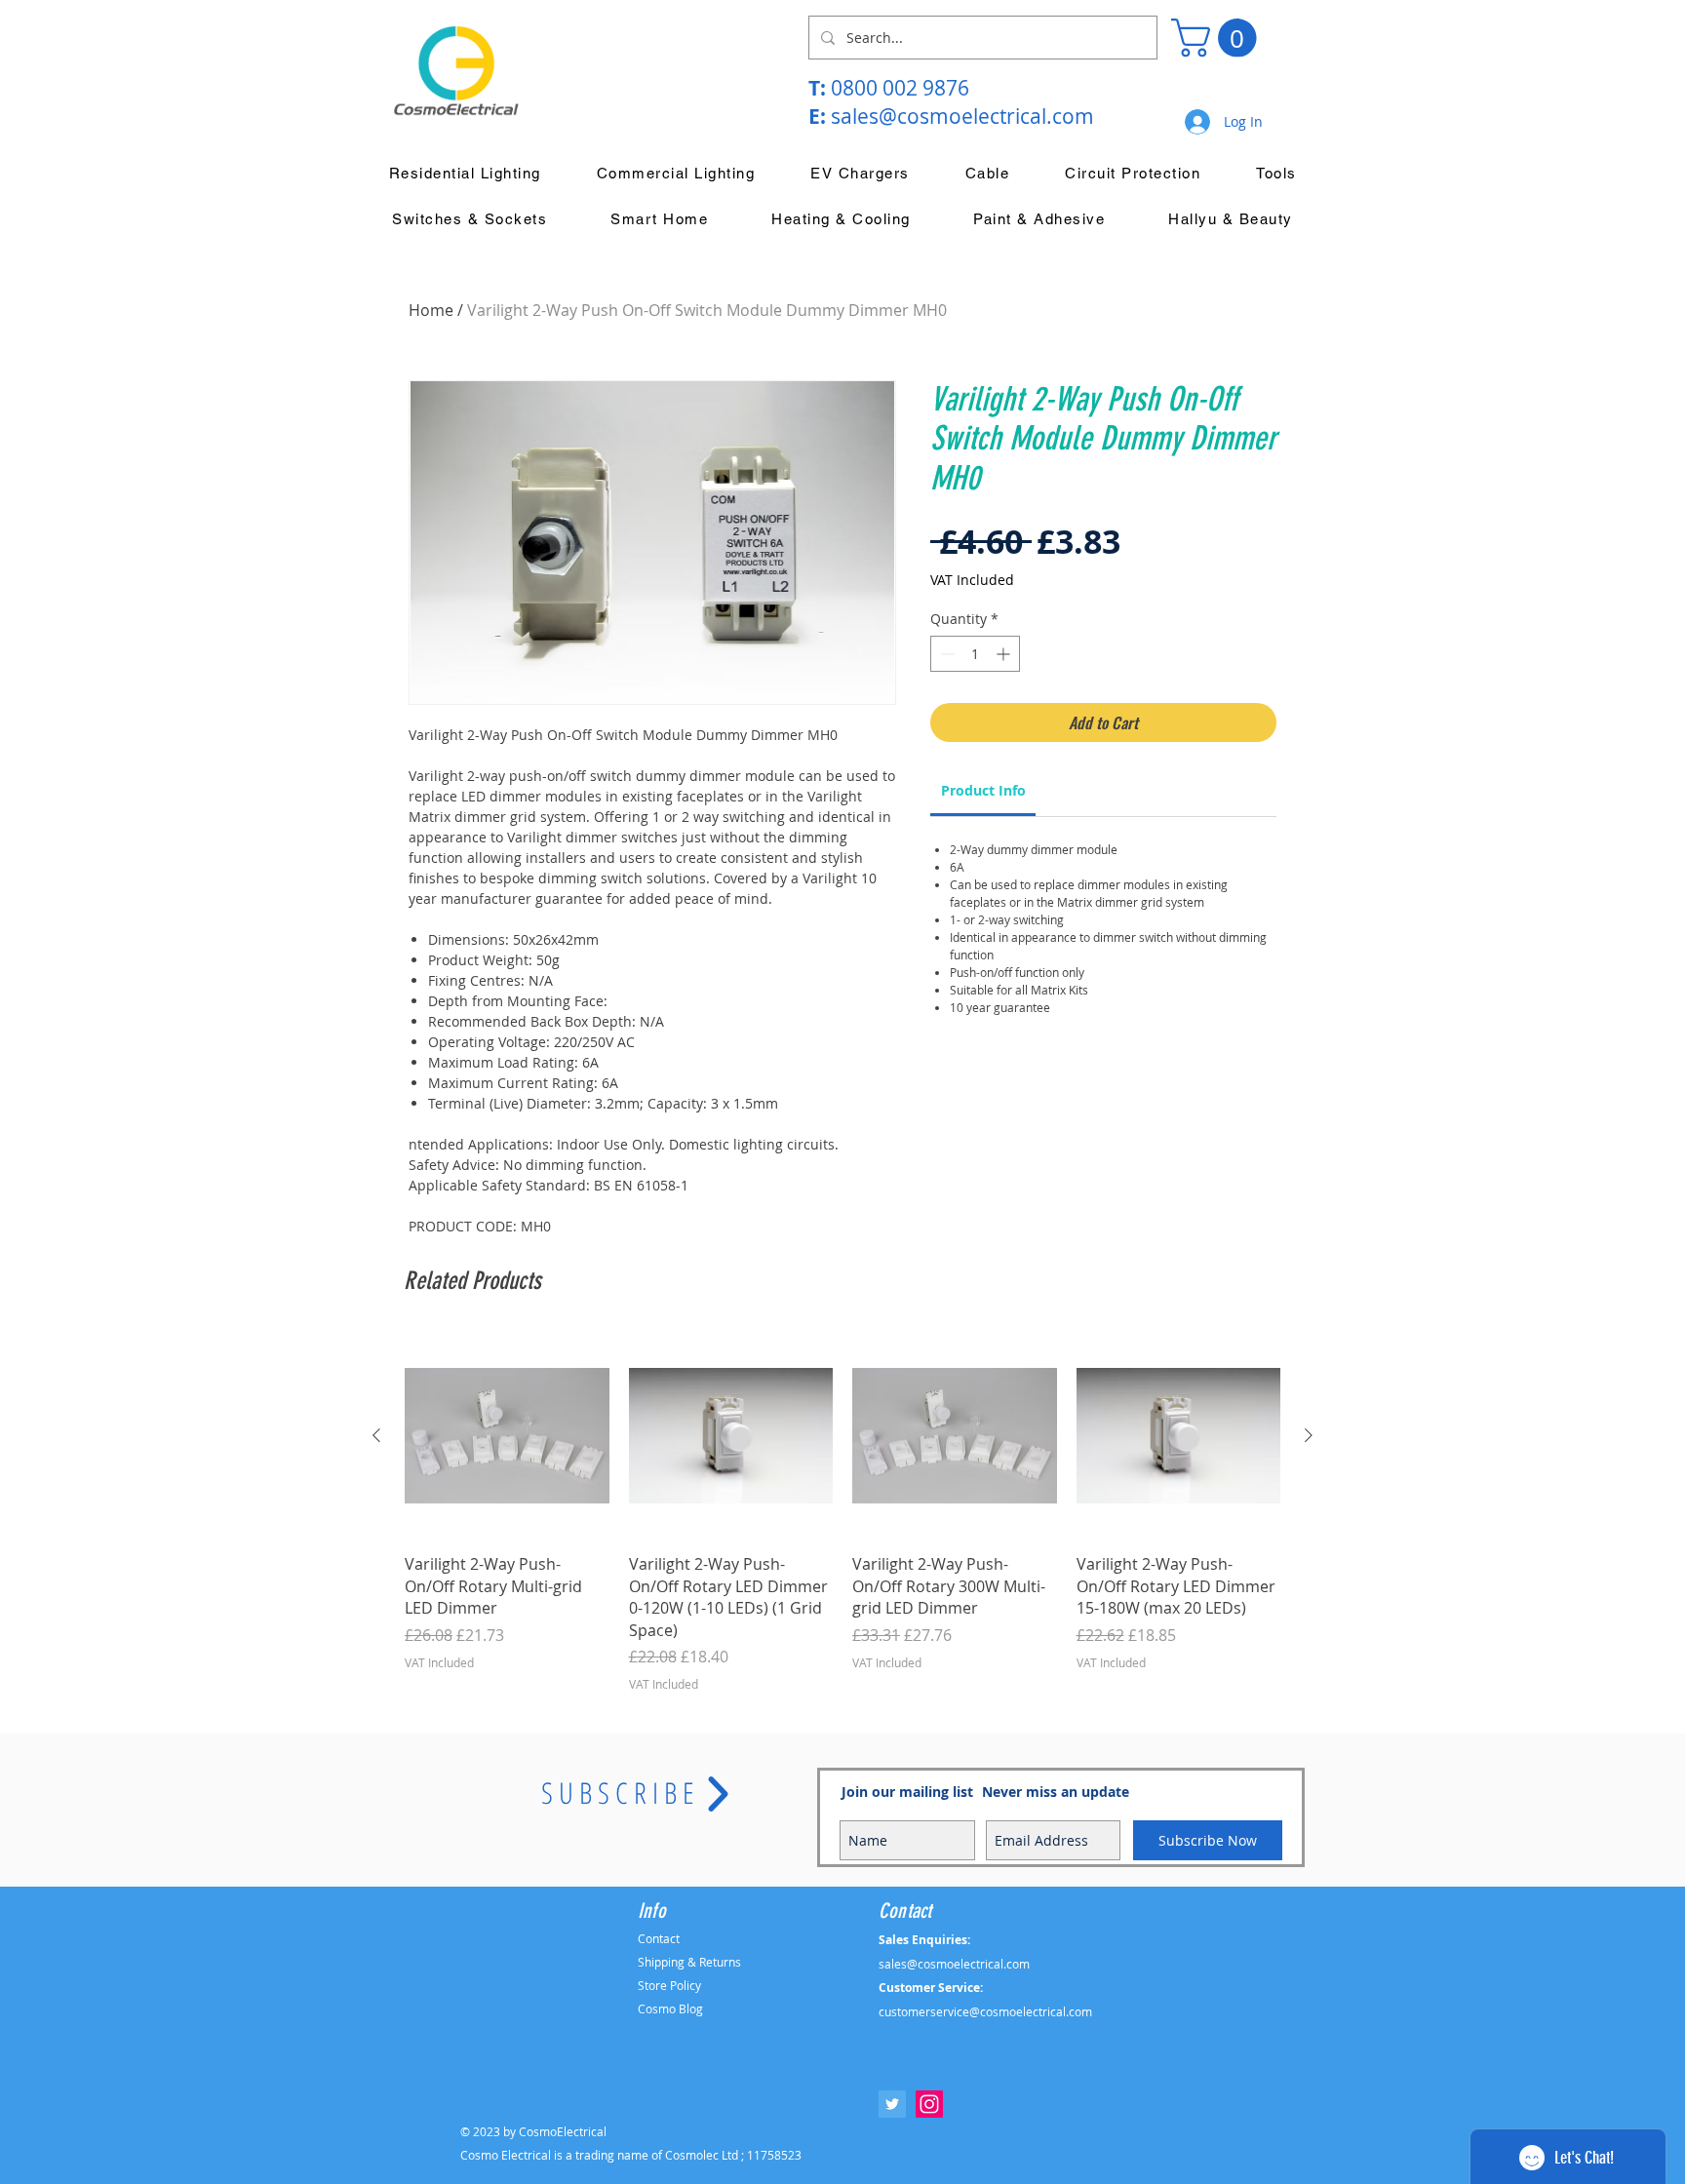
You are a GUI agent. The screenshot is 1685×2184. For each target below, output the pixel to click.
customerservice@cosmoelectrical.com (985, 2011)
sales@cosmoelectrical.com (962, 116)
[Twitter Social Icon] (892, 2104)
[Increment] (1005, 654)
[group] (842, 1513)
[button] (1218, 38)
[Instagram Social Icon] (929, 2104)
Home (431, 310)
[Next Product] (1309, 1435)
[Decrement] (945, 654)
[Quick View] (507, 1436)
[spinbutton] (975, 654)
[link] (983, 790)
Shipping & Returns (689, 1962)
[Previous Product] (376, 1435)
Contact (659, 1938)
